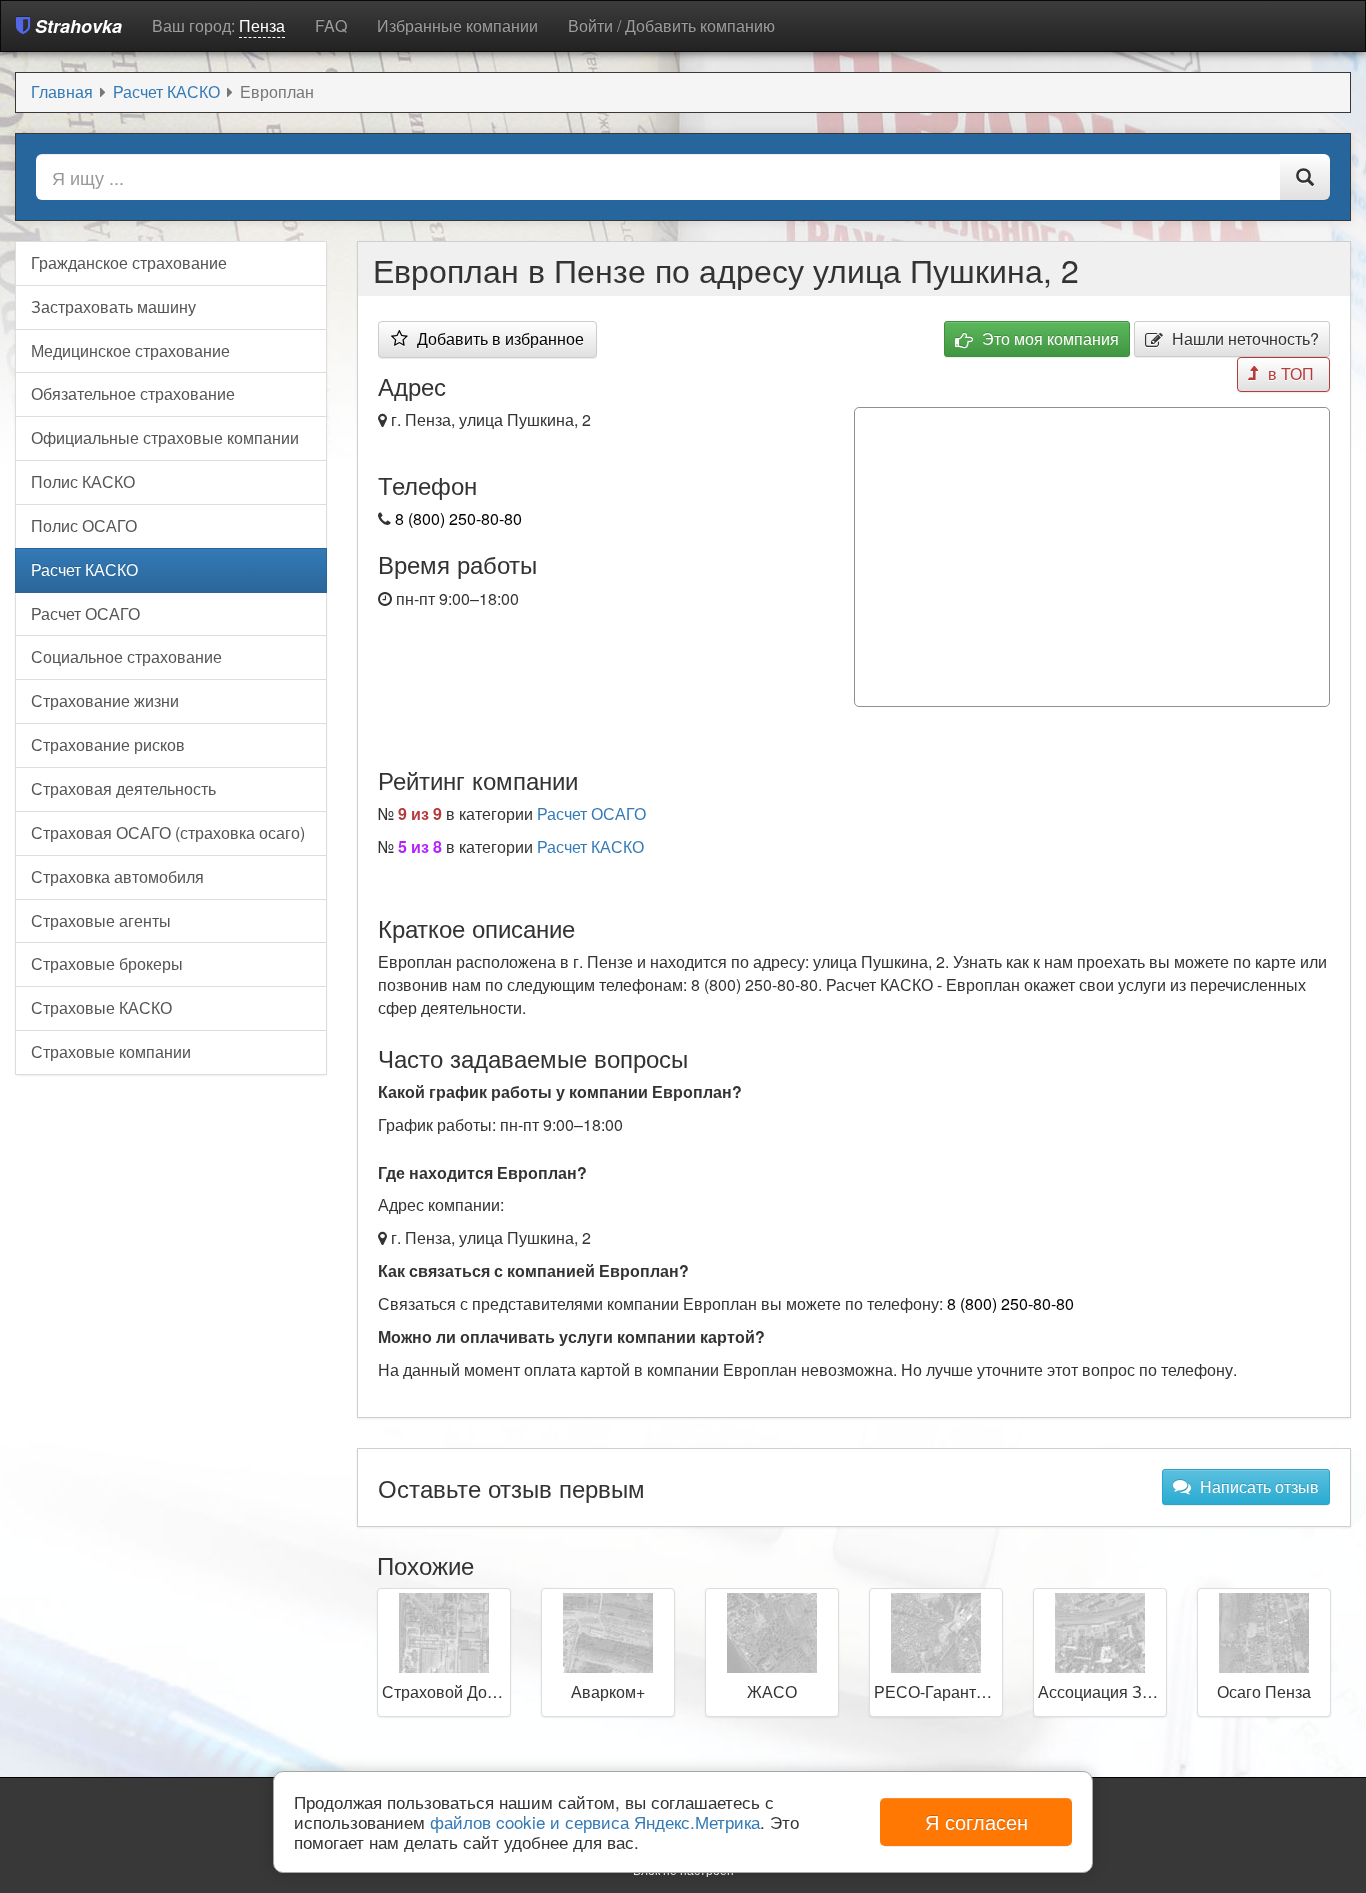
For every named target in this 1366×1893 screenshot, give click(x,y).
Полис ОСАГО (84, 525)
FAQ (331, 25)
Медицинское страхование (130, 350)
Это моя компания (1048, 338)
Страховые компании (111, 1051)
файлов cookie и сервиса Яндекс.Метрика (595, 1821)
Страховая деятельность (123, 788)
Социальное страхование (126, 656)
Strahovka (76, 26)
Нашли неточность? (1243, 338)
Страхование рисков (108, 744)
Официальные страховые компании (165, 437)
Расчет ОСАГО (591, 813)
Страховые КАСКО (101, 1007)
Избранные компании (457, 25)
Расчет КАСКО (590, 846)
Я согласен (976, 1821)
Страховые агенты (101, 920)
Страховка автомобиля (117, 876)
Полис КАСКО (83, 481)
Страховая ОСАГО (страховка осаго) (168, 832)
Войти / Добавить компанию (671, 25)
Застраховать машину (113, 306)
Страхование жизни (105, 700)
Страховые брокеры (107, 963)
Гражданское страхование (129, 262)
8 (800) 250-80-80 (458, 518)
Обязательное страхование (133, 393)
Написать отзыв (1257, 1486)
